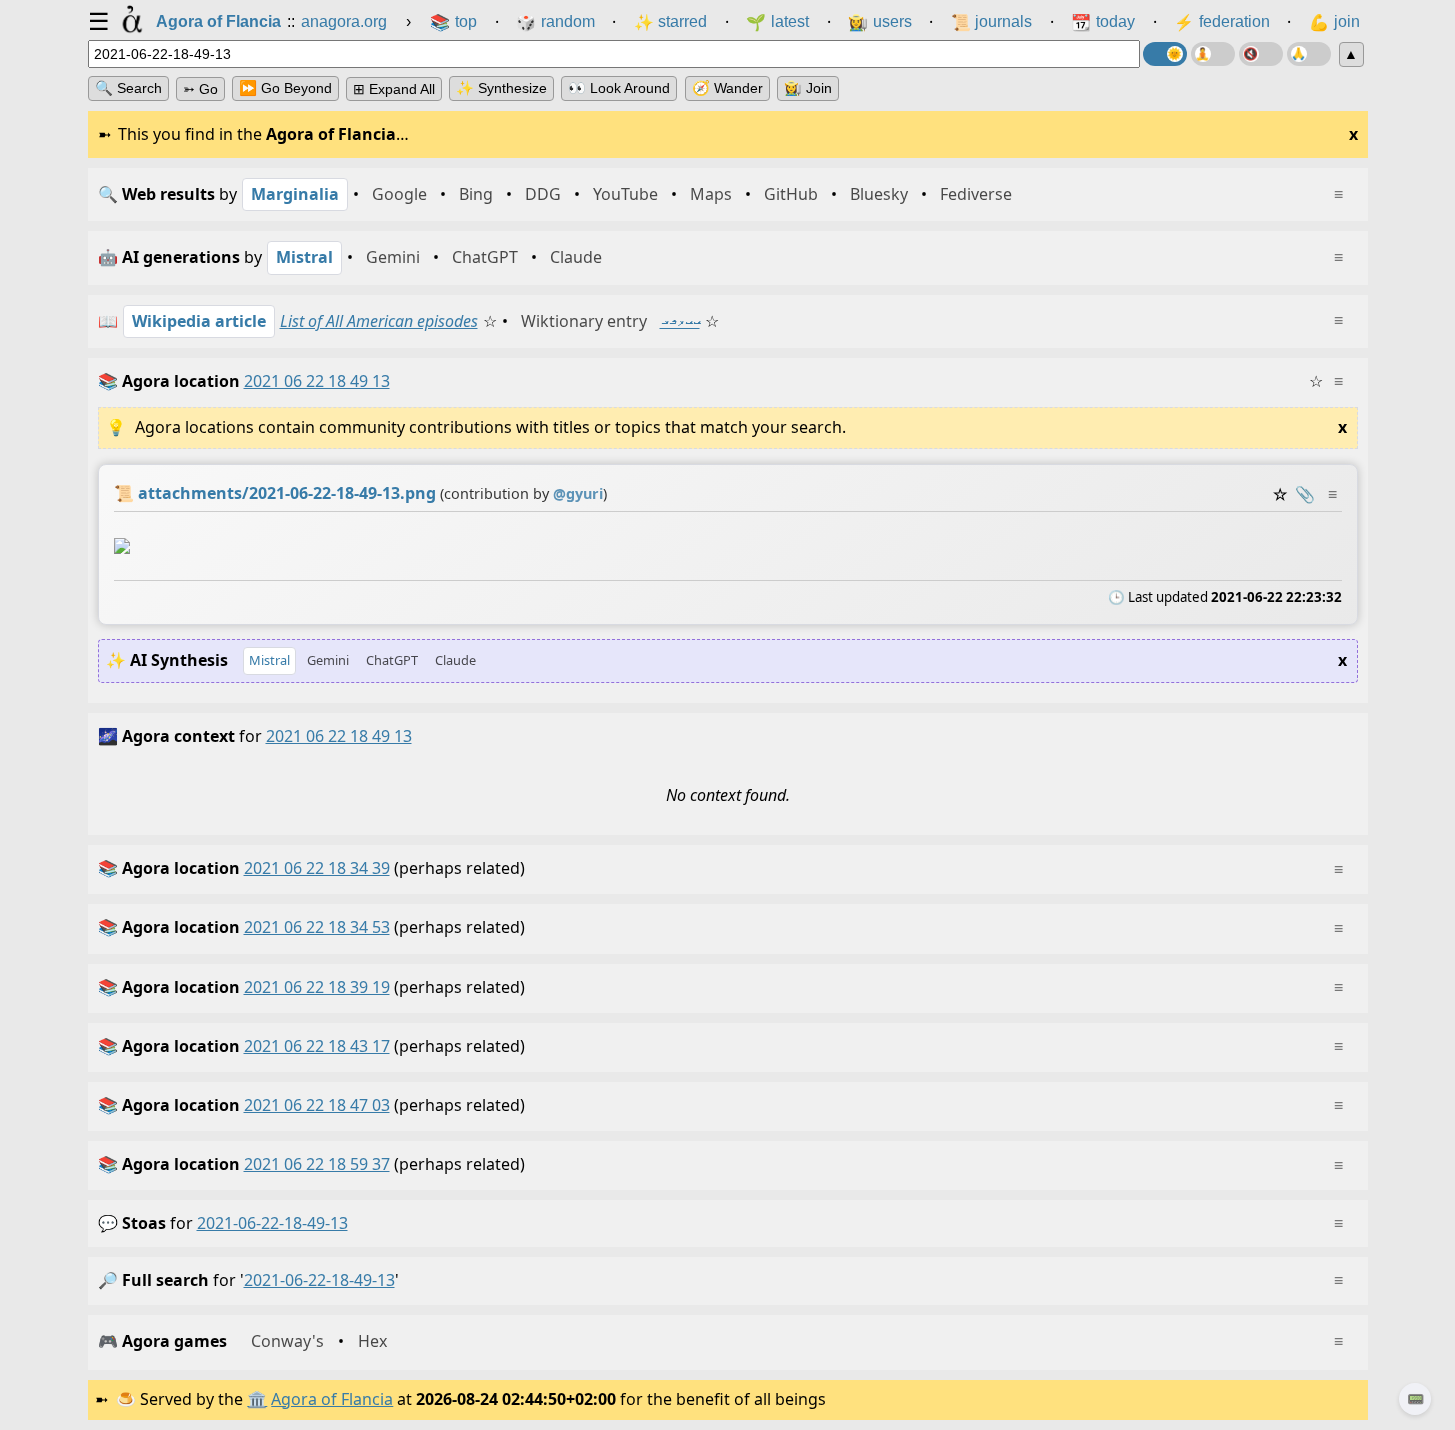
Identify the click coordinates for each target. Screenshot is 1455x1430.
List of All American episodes (379, 321)
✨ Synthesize (501, 88)
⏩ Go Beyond (285, 88)
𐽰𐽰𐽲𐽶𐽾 (680, 321)
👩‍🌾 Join (808, 88)
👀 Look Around (619, 88)
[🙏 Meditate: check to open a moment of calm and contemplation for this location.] (1309, 54)
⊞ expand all (394, 89)
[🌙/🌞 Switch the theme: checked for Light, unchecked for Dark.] (1165, 54)
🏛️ (257, 1399)
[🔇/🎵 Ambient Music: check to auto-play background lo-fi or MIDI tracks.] (1261, 54)
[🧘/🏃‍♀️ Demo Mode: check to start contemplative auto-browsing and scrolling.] (1213, 54)
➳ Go (200, 89)
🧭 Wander (727, 88)
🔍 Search (128, 88)
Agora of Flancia (332, 1399)
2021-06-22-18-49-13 (272, 1223)
